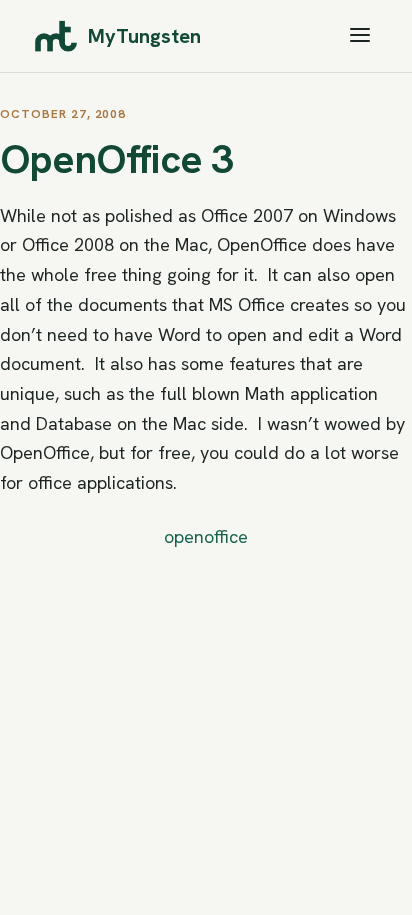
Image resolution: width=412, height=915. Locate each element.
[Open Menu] (360, 36)
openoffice (206, 536)
